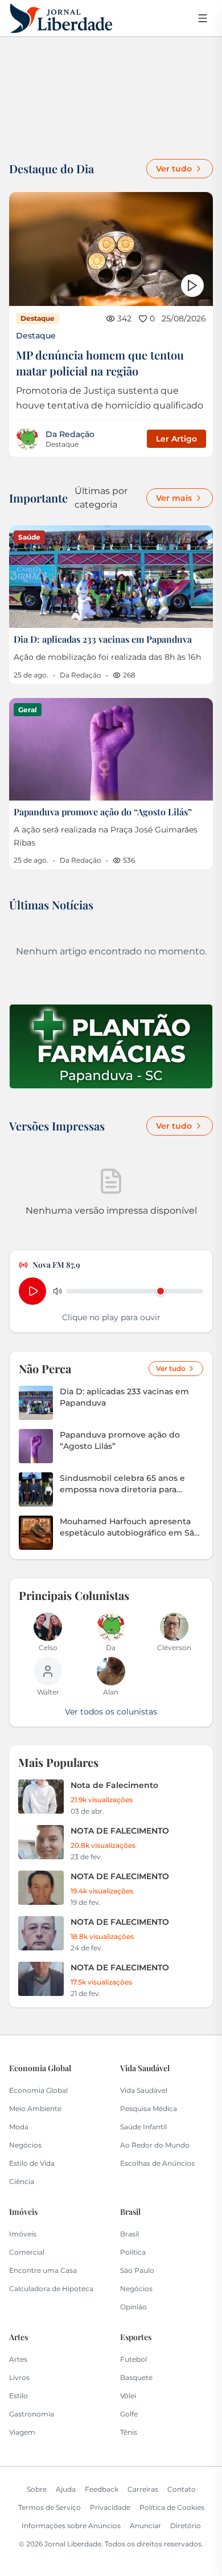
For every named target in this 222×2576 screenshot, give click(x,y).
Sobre (37, 2489)
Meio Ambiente (35, 2108)
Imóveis (23, 2234)
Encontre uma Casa (43, 2270)
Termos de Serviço (50, 2507)
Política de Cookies (172, 2507)
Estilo (18, 2396)
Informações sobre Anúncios (71, 2526)
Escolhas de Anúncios (157, 2163)
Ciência (22, 2181)
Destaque (36, 336)
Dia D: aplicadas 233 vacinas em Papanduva (103, 639)
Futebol (133, 2359)
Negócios (25, 2145)
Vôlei (128, 2396)
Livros (19, 2377)
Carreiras (143, 2489)
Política (133, 2252)
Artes (18, 2359)
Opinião (133, 2307)
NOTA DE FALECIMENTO (120, 1831)
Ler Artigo (176, 439)
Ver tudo (174, 169)
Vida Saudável (144, 2090)
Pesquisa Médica (149, 2108)
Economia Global (38, 2090)
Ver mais (174, 498)
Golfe (129, 2414)
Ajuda (66, 2489)
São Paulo (137, 2270)
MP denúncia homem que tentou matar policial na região (100, 363)
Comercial (27, 2252)
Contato (182, 2489)
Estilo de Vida (32, 2163)
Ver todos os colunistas (111, 1712)
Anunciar (145, 2526)
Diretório (186, 2526)
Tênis (129, 2432)
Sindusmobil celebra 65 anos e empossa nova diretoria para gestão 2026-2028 (122, 1484)
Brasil (129, 2234)
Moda (19, 2127)
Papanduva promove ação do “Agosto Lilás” (103, 812)
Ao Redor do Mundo (155, 2145)
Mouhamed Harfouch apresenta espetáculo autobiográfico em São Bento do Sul (129, 1527)
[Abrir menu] (203, 18)
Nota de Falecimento (114, 1785)
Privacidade (110, 2507)
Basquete (136, 2377)
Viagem (22, 2432)
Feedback (102, 2489)
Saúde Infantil (143, 2127)
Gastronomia (32, 2414)
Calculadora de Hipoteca (51, 2289)
